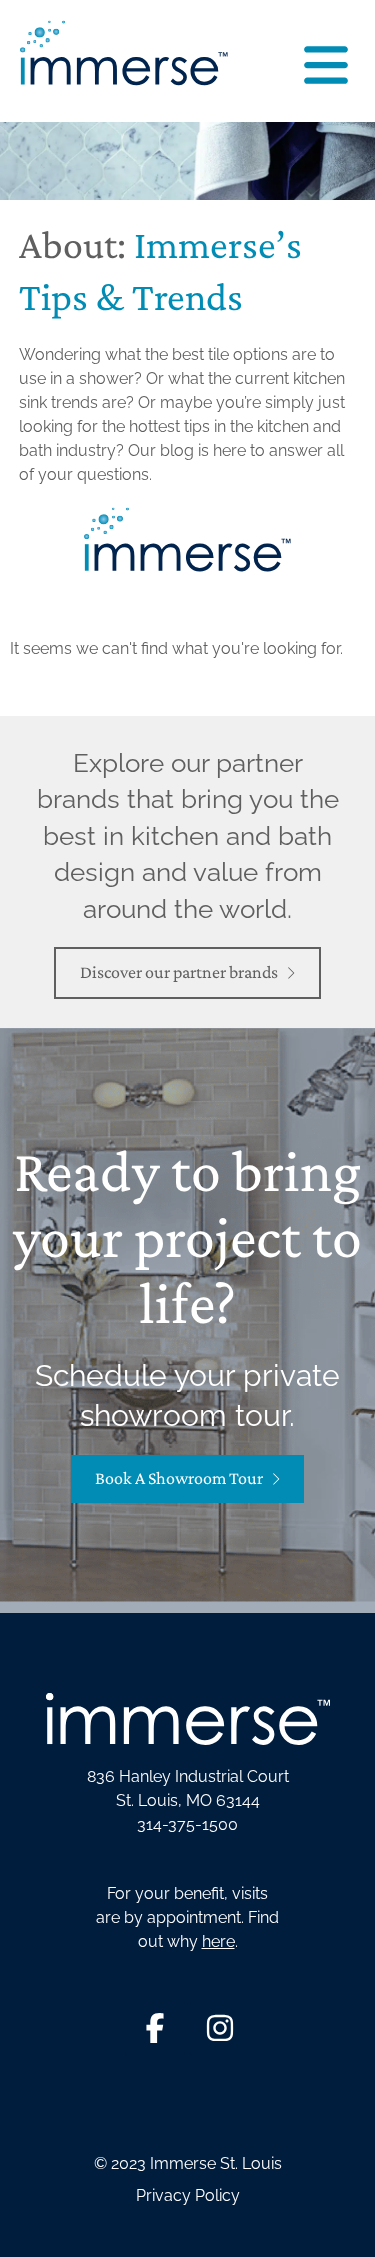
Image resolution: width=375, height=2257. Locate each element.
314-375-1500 (187, 1824)
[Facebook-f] (155, 2028)
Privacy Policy (188, 2195)
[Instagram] (220, 2028)
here (218, 1941)
